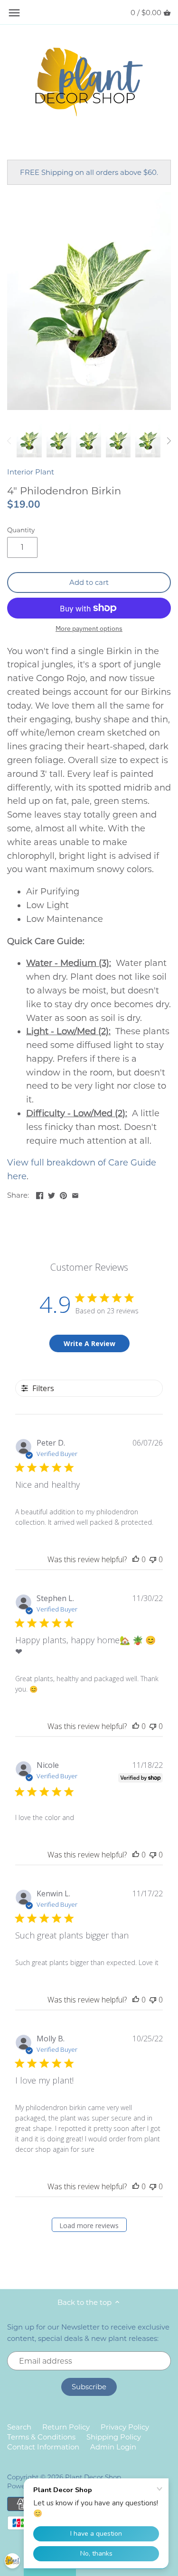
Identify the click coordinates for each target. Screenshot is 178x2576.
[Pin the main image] (63, 1194)
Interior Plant (31, 472)
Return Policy (66, 2427)
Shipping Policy (114, 2437)
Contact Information (43, 2447)
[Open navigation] (14, 13)
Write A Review (89, 1343)
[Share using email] (75, 1194)
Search (19, 2427)
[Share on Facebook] (40, 1194)
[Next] (169, 441)
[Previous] (9, 441)
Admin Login (113, 2447)
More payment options (89, 629)
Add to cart (89, 582)
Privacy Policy (125, 2427)
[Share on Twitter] (52, 1194)
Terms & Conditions (41, 2437)
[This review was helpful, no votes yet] (136, 1559)
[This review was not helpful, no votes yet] (153, 1559)
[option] (29, 441)
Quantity (21, 530)
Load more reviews (89, 2226)
